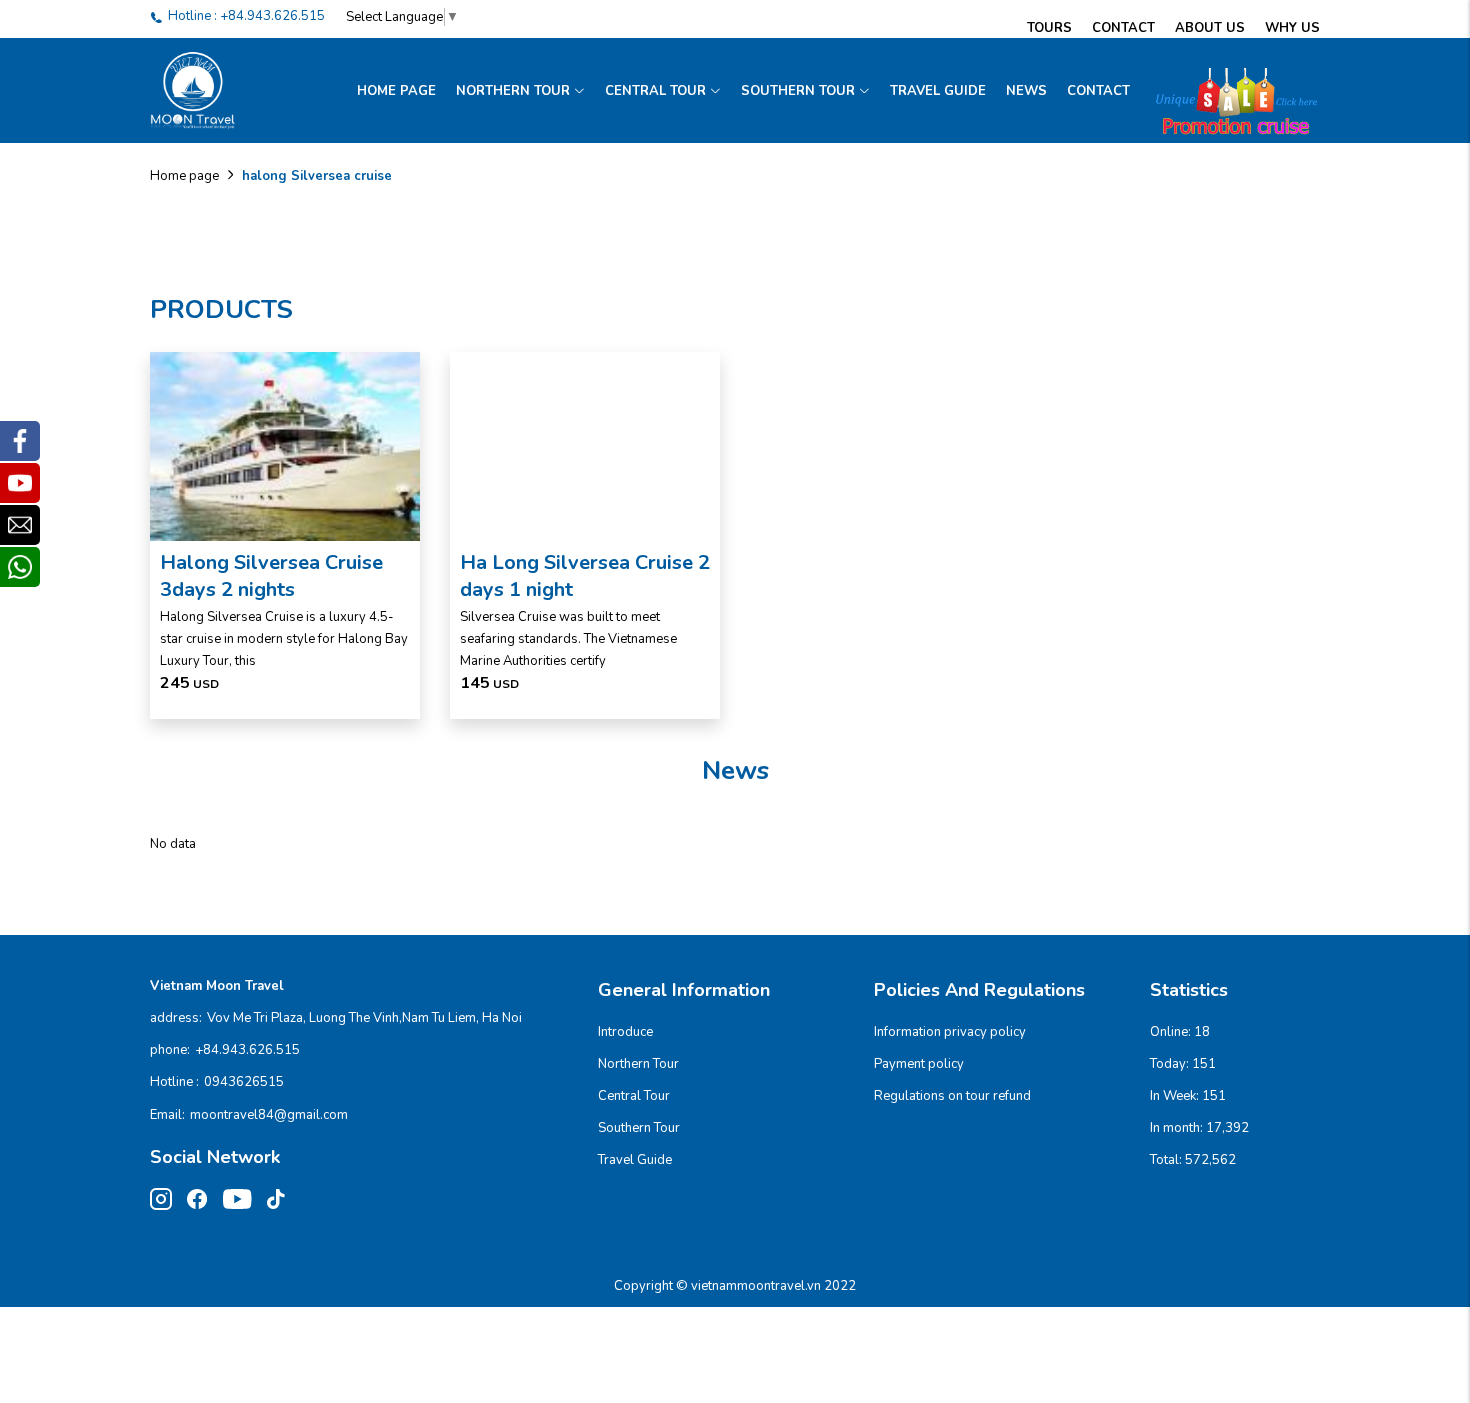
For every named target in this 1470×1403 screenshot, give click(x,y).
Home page (396, 91)
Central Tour (655, 91)
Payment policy (919, 1064)
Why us (1292, 28)
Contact (1123, 28)
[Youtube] (20, 483)
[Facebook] (20, 441)
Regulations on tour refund (952, 1096)
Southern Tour (798, 91)
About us (1210, 28)
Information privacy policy (950, 1032)
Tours (1049, 28)
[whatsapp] (20, 567)
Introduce (625, 1032)
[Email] (20, 525)
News (1026, 91)
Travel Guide (938, 91)
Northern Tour (513, 91)
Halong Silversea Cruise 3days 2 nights (271, 576)
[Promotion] (1230, 91)
